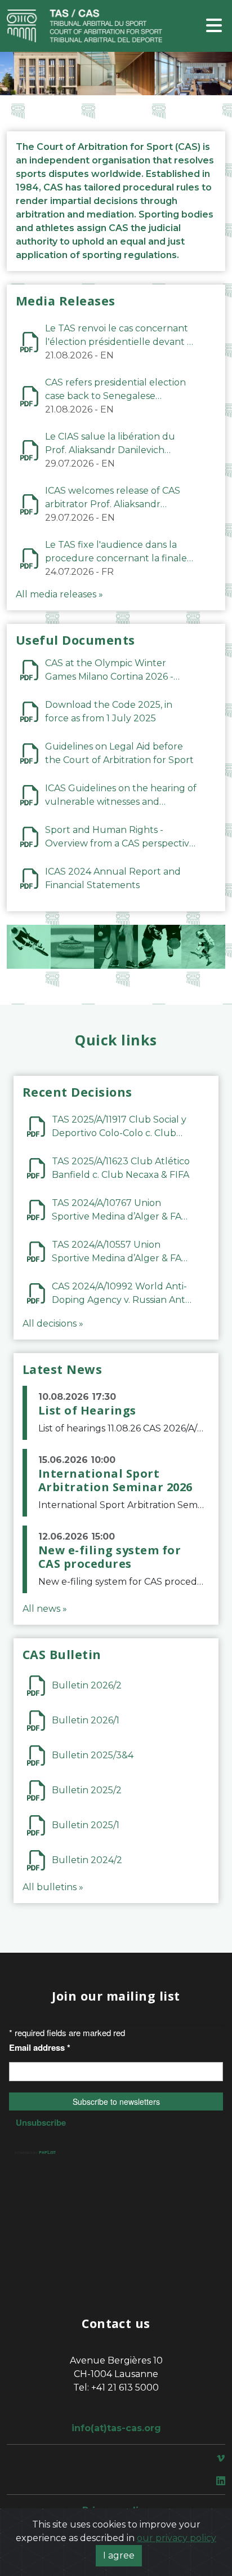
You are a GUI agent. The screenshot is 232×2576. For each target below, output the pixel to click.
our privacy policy (177, 2538)
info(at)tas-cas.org (116, 2428)
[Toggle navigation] (214, 26)
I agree (119, 2555)
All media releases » (59, 594)
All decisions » (53, 1324)
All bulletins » (53, 1887)
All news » (45, 1609)
